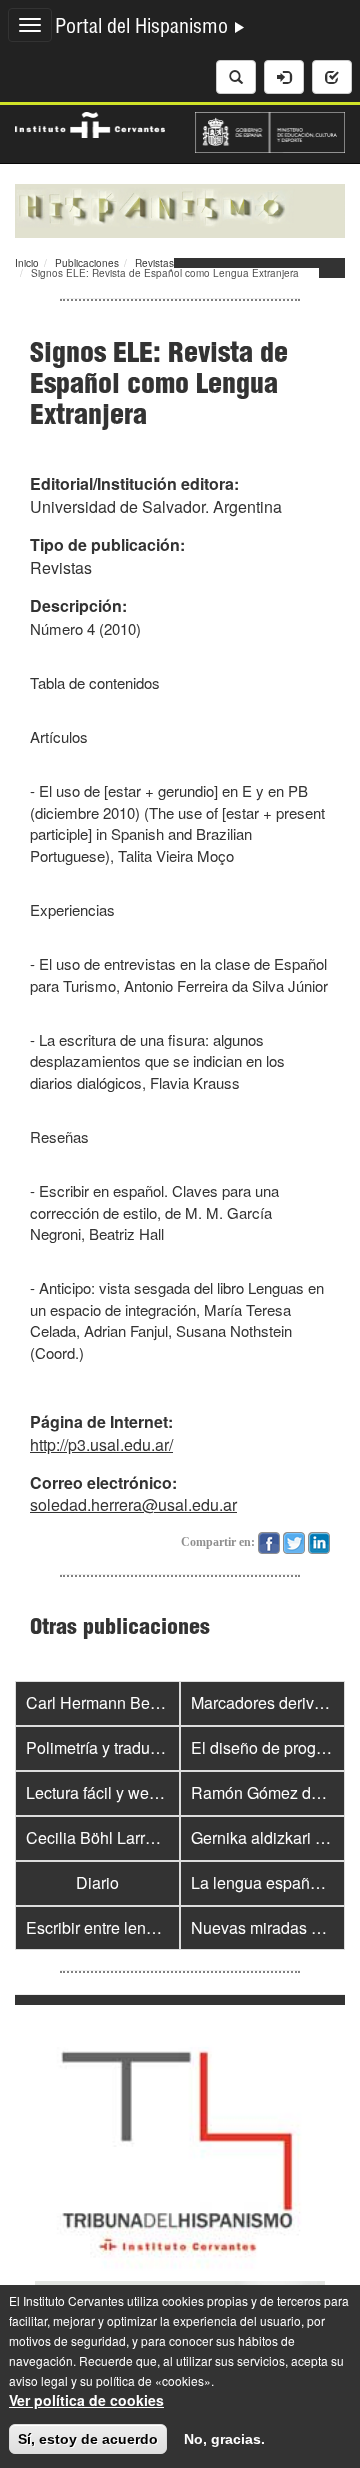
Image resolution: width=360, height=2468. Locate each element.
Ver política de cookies (86, 2400)
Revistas (154, 263)
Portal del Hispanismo (144, 29)
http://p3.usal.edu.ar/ (101, 1444)
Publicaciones (87, 263)
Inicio (27, 263)
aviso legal (38, 2380)
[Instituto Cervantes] (90, 122)
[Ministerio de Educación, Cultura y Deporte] (270, 130)
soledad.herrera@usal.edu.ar (133, 1504)
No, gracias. (224, 2439)
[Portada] (180, 209)
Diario (97, 1882)
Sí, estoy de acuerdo (88, 2439)
